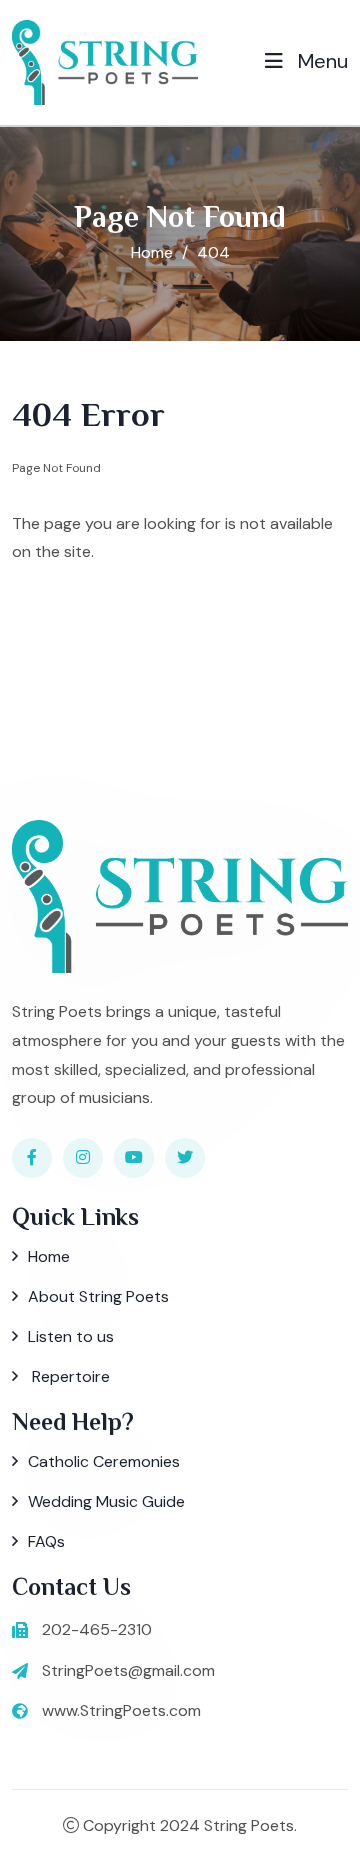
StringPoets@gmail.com (128, 1670)
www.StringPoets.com (121, 1710)
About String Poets (98, 1296)
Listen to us (71, 1336)
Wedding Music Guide (106, 1501)
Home (152, 252)
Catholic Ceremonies (104, 1461)
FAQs (46, 1541)
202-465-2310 (97, 1629)
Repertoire (69, 1376)
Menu (320, 61)
